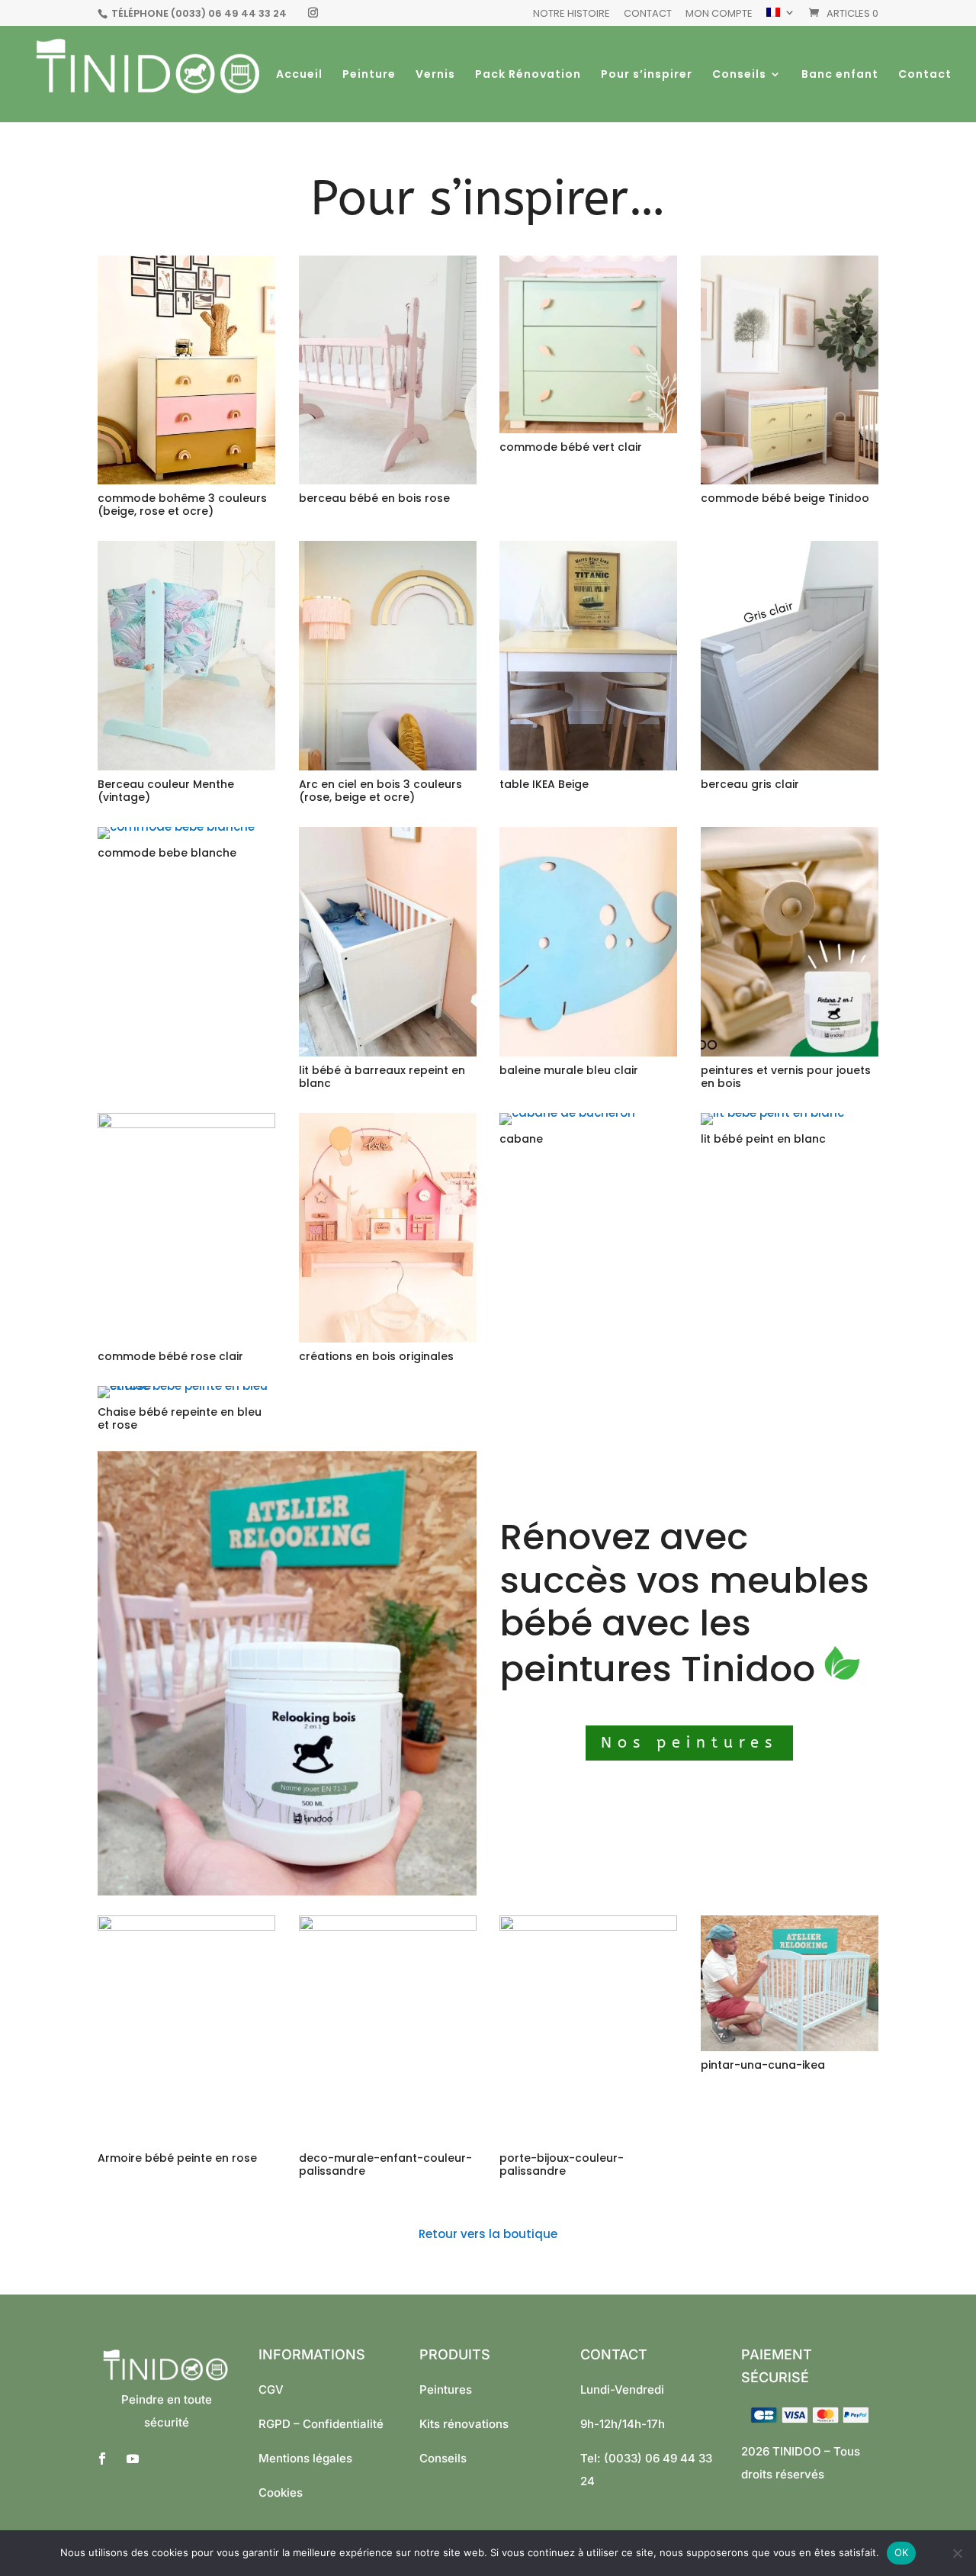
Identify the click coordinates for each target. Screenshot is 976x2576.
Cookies (281, 2492)
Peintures (446, 2389)
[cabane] (567, 1113)
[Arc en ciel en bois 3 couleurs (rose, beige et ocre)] (388, 766)
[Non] (957, 2553)
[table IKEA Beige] (588, 766)
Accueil (299, 75)
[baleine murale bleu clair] (588, 1052)
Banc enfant (840, 75)
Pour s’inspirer (647, 75)
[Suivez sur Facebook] (102, 2459)
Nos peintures (689, 1743)
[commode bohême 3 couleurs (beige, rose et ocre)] (186, 480)
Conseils (739, 75)
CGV (271, 2389)
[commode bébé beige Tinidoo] (790, 480)
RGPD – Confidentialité (321, 2424)
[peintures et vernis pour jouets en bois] (790, 1052)
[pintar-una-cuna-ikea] (790, 2047)
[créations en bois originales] (388, 1338)
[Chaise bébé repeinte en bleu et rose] (186, 1386)
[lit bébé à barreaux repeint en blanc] (388, 1052)
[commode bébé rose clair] (186, 1124)
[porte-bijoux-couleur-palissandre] (588, 1926)
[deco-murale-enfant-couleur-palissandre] (388, 1926)
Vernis (435, 75)
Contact (648, 14)
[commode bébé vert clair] (588, 429)
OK (902, 2552)
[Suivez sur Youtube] (133, 2459)
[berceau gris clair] (790, 766)
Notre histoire (571, 14)
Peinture (369, 75)
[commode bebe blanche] (176, 827)
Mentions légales (305, 2458)
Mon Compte (719, 14)
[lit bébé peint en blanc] (772, 1113)
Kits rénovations (464, 2424)
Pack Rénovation (528, 75)
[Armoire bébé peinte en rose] (186, 1926)
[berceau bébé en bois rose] (388, 480)
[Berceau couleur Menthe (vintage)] (186, 766)
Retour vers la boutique (488, 2234)
